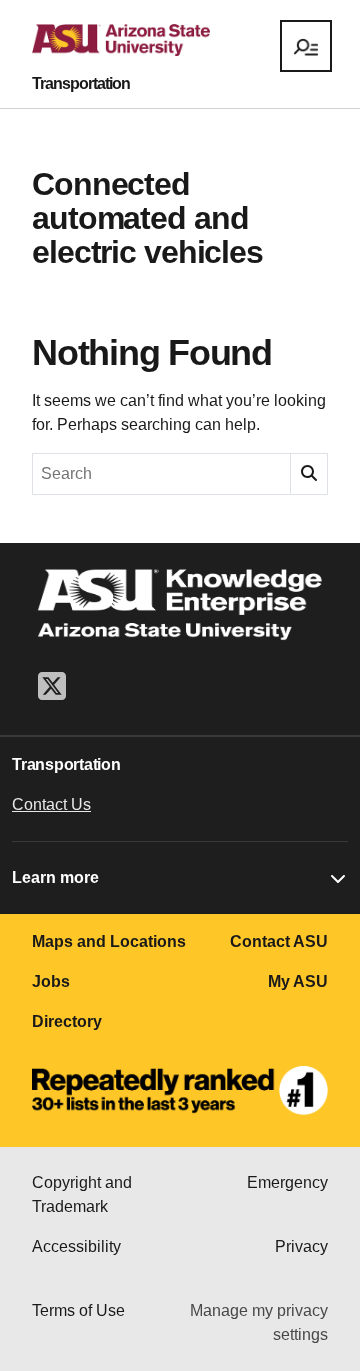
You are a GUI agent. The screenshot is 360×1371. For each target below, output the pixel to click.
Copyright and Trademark (82, 1194)
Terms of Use (78, 1310)
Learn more (55, 877)
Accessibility (76, 1246)
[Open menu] (306, 46)
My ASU (298, 981)
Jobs (51, 981)
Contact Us (51, 804)
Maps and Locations (109, 941)
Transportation (81, 84)
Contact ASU (279, 941)
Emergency (287, 1182)
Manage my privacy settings (259, 1322)
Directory (67, 1021)
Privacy (301, 1246)
